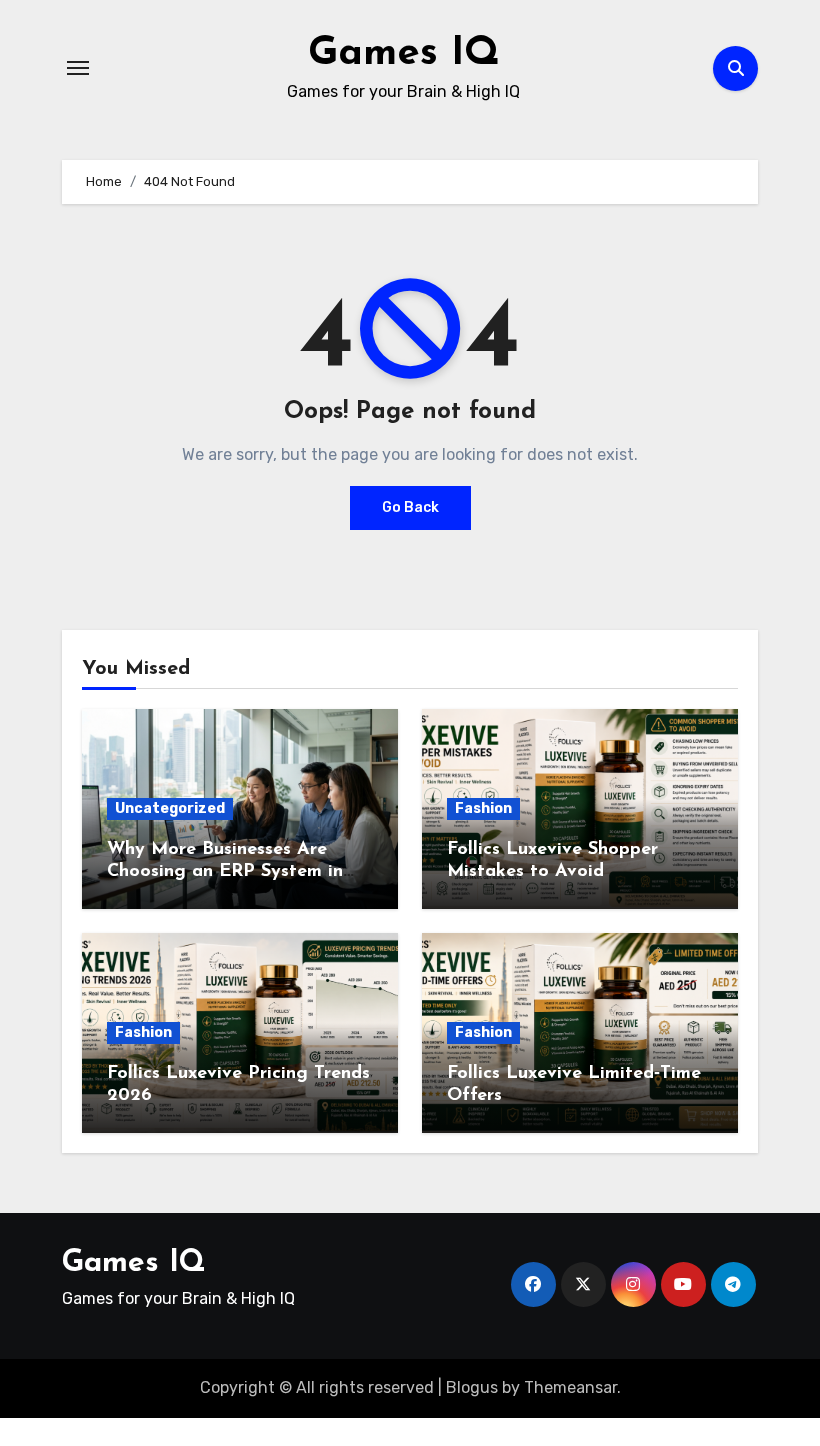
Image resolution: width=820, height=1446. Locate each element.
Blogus (472, 1387)
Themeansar (570, 1387)
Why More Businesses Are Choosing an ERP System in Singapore (225, 871)
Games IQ (404, 54)
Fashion (483, 808)
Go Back (410, 507)
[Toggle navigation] (78, 68)
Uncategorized (170, 808)
